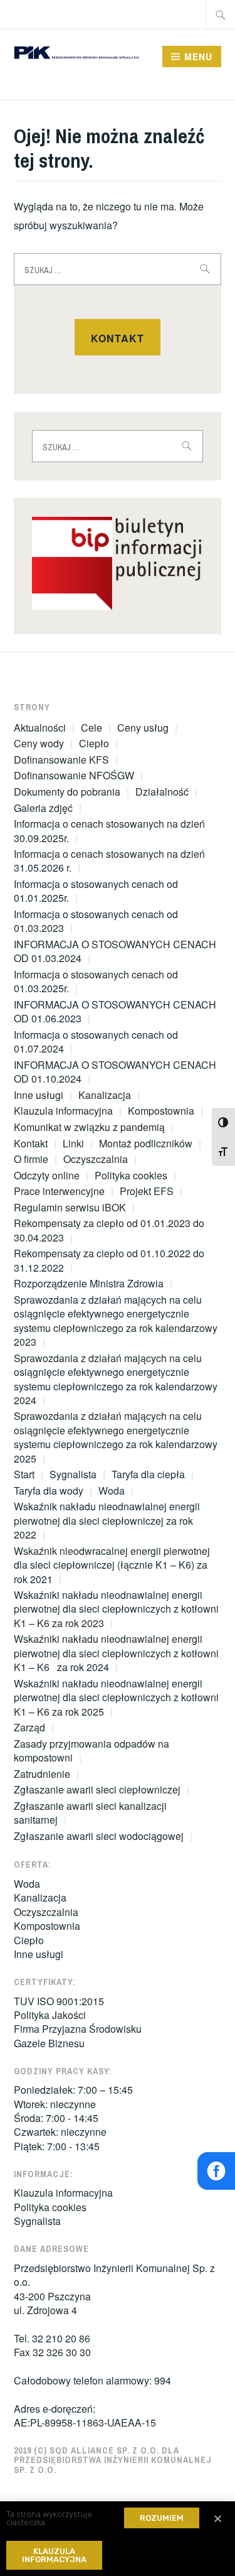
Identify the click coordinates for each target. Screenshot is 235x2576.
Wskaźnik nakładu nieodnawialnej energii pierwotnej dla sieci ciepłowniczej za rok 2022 (107, 1520)
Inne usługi (39, 1095)
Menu (198, 57)
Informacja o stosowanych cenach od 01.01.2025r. (96, 891)
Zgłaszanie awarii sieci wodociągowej (99, 1836)
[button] (162, 2518)
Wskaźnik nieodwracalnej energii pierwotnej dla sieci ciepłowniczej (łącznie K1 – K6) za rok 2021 (112, 1565)
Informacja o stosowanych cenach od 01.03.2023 (96, 921)
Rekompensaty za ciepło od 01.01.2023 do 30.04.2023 (109, 1230)
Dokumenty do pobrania (67, 792)
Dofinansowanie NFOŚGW (74, 775)
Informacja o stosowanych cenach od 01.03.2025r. (96, 981)
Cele (91, 728)
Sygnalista (73, 1474)
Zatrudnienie (42, 1774)
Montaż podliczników (146, 1143)
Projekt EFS (147, 1191)
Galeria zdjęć (43, 808)
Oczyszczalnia (96, 1159)
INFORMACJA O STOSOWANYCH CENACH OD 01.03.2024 (115, 951)
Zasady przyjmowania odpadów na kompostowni (91, 1751)
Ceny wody (39, 743)
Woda (112, 1491)
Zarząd (29, 1727)
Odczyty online (47, 1175)
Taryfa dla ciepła (148, 1474)
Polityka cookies (131, 1175)
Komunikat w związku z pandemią (89, 1127)
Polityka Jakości (50, 2015)
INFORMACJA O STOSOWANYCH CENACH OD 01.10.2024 (115, 1072)
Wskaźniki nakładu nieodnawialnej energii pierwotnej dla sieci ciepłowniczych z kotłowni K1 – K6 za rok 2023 (116, 1609)
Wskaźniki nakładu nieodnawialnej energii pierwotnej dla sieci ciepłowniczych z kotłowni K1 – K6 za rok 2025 (116, 1697)
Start (24, 1474)
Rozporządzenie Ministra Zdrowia (89, 1283)
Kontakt (118, 338)
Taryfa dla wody (49, 1491)
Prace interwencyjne (59, 1191)
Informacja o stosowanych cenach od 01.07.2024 (96, 1042)
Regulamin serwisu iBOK (70, 1207)
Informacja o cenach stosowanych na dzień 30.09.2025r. (109, 831)
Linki (73, 1143)
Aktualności (40, 728)
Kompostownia (161, 1111)
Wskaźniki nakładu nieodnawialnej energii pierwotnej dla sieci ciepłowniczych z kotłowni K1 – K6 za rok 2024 (116, 1653)
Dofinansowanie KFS (61, 760)
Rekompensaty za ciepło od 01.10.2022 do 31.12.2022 (109, 1260)
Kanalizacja (105, 1095)
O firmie (31, 1159)
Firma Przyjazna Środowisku (78, 2029)
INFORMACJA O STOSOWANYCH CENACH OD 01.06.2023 (115, 1011)
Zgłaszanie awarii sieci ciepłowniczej (97, 1789)
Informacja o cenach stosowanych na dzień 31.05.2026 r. (109, 861)
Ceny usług (143, 728)
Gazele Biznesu (49, 2043)
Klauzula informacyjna (63, 1111)
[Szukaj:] (221, 14)
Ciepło (94, 743)
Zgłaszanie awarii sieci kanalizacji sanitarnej (90, 1813)
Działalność (162, 792)
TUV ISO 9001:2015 (59, 2001)
